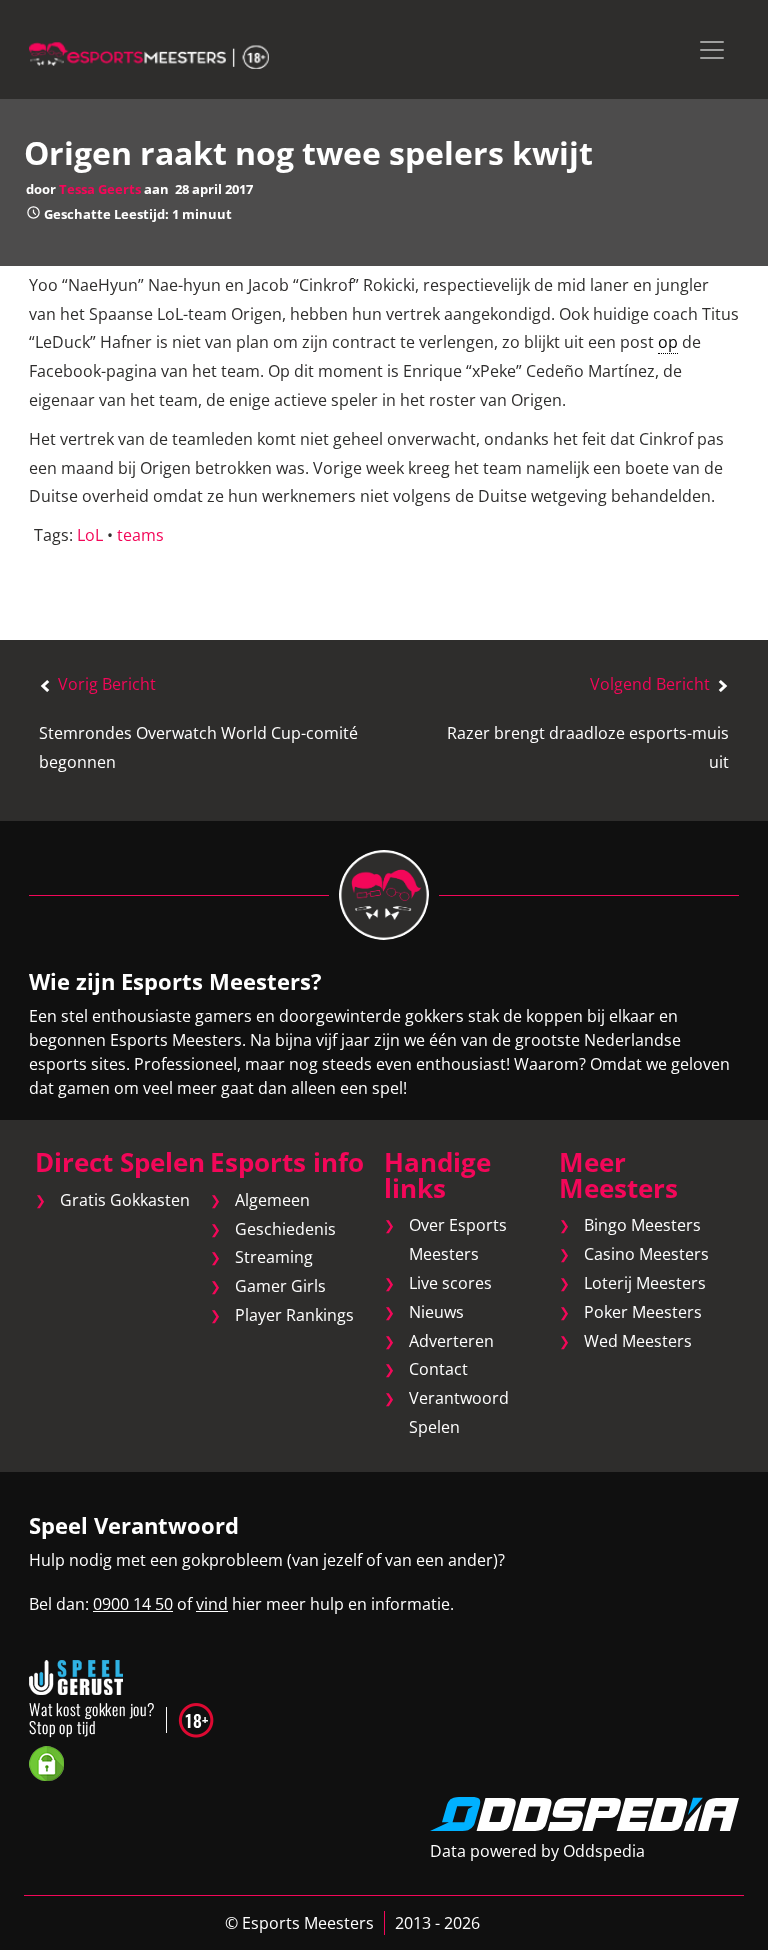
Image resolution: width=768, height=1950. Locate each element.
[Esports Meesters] (149, 54)
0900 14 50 (133, 1604)
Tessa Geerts (100, 189)
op (668, 342)
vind (212, 1604)
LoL (90, 535)
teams (140, 535)
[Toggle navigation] (712, 49)
